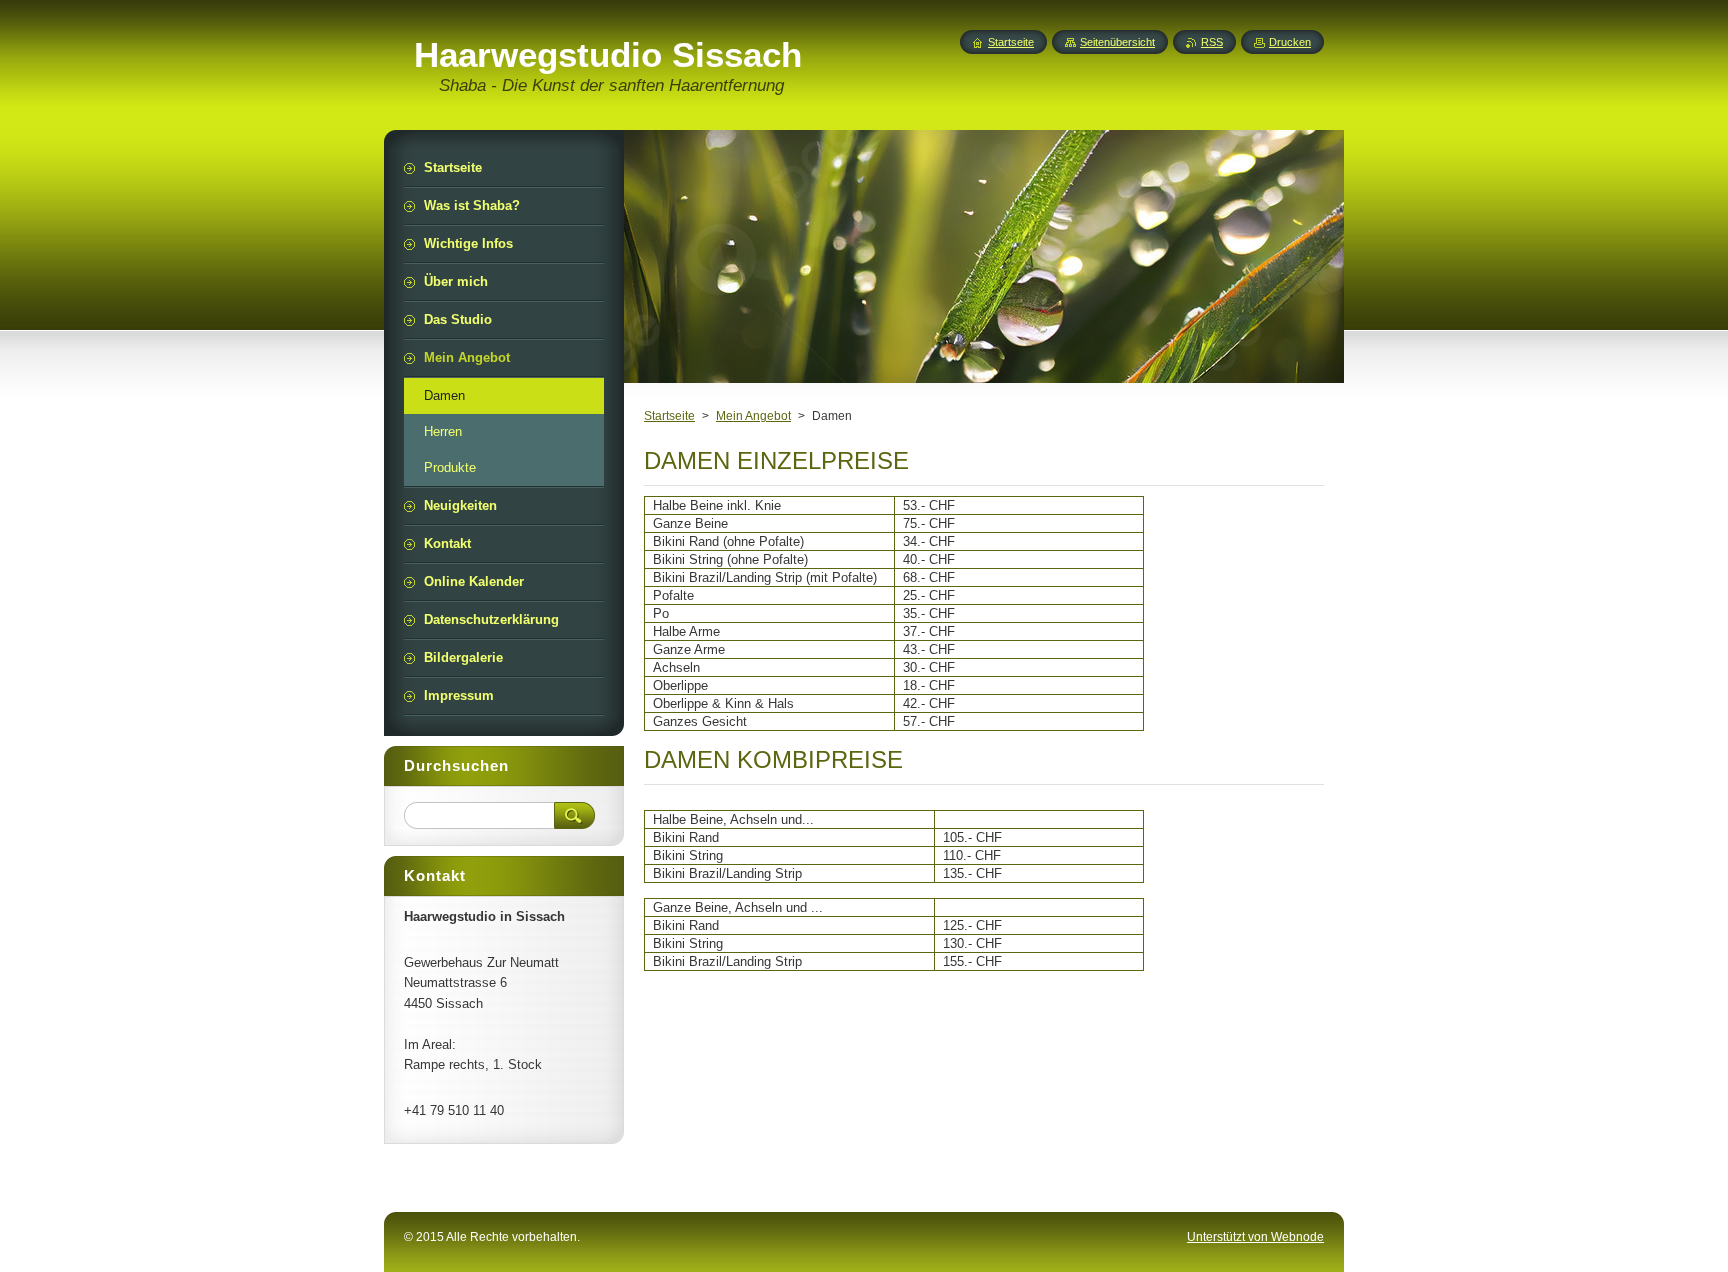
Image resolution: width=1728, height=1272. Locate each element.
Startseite (669, 416)
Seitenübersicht (1117, 42)
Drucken (1290, 42)
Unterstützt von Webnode (1255, 1237)
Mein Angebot (753, 416)
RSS (1212, 42)
